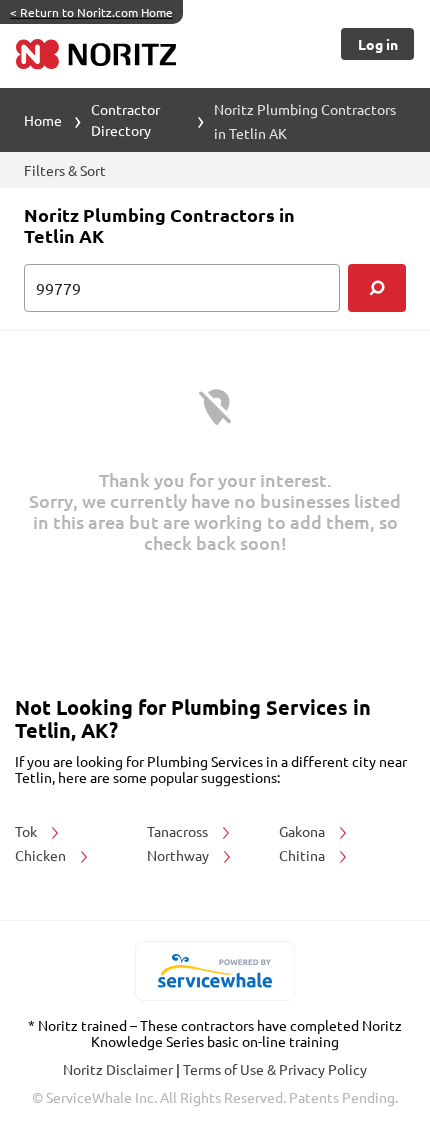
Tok (27, 831)
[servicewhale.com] (215, 971)
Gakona (303, 831)
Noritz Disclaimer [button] (119, 1069)
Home (43, 120)
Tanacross (179, 831)
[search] (377, 288)
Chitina (303, 855)
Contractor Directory (125, 119)
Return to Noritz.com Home (91, 12)
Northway (179, 855)
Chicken (42, 855)
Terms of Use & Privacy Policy (275, 1069)
